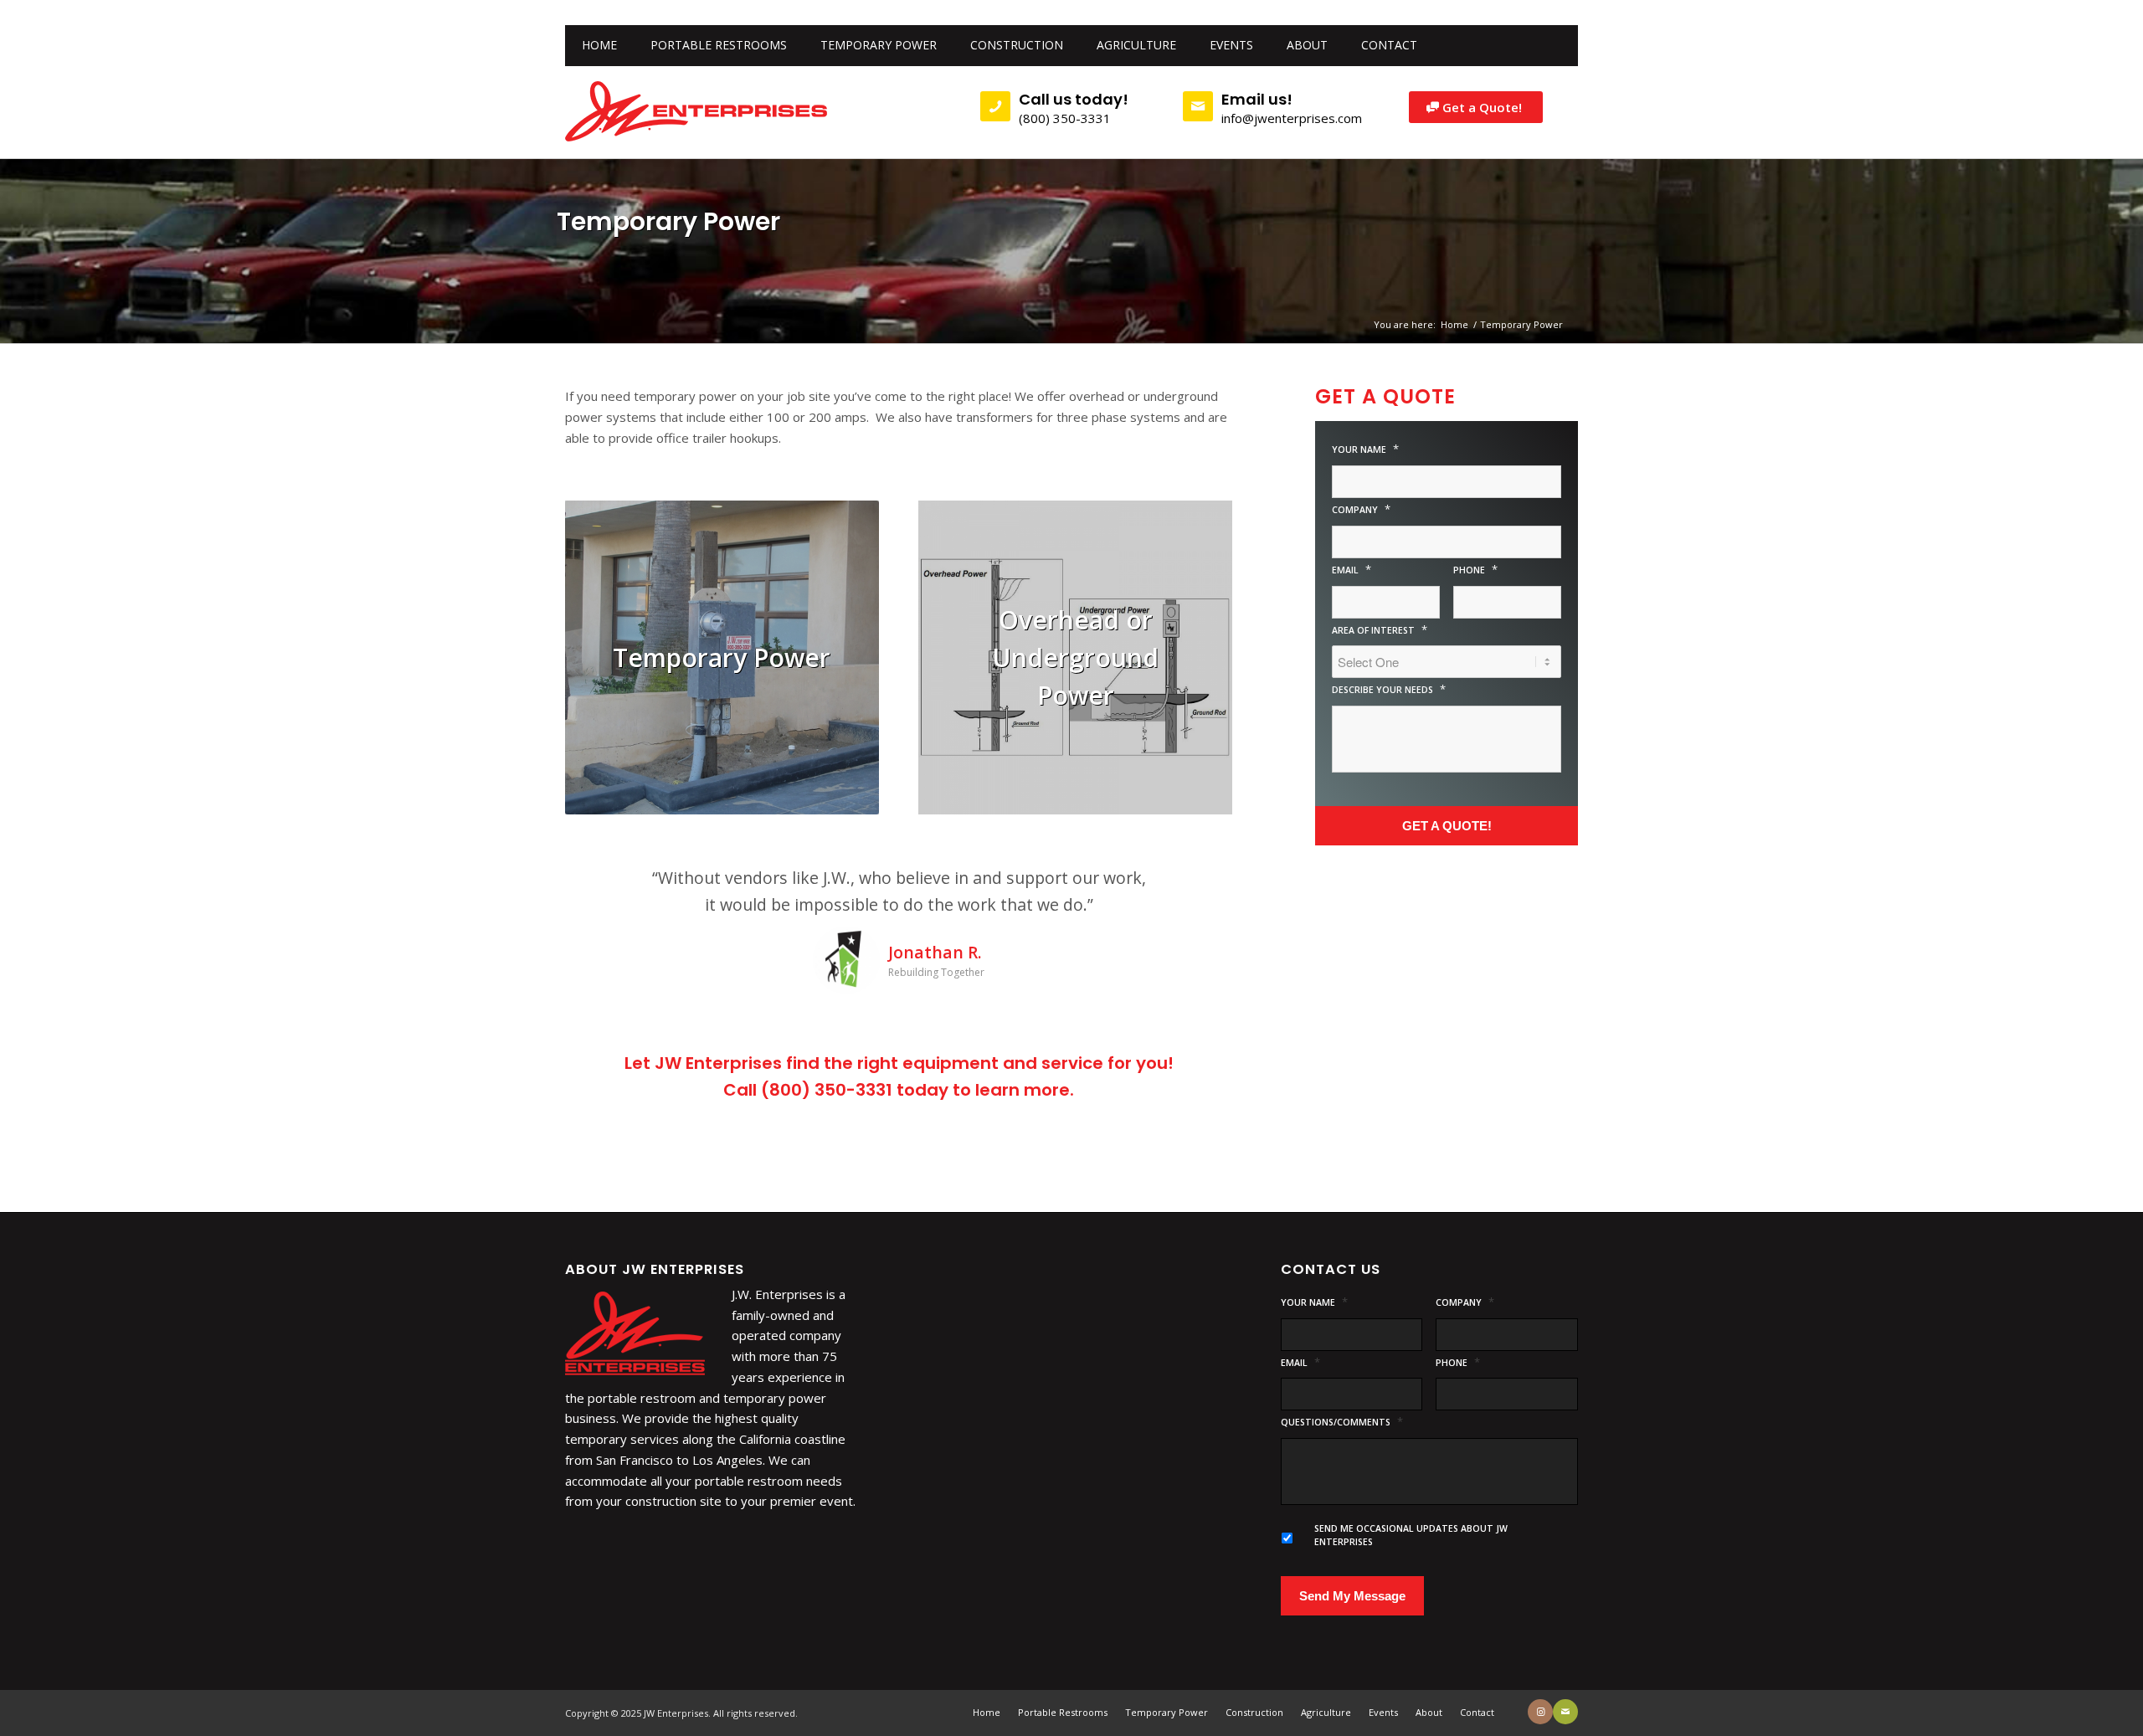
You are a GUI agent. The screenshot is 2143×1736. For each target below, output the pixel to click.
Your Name (1365, 449)
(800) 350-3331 (1065, 118)
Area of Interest (1380, 630)
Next (1195, 889)
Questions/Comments (1342, 1475)
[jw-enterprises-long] (697, 112)
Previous (603, 889)
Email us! (1257, 99)
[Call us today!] (995, 106)
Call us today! (1074, 99)
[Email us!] (1198, 106)
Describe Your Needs (1389, 689)
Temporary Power (668, 221)
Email (1352, 570)
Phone (1475, 570)
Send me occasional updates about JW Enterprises (1411, 1589)
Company (1361, 509)
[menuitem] (599, 45)
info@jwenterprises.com (1292, 118)
